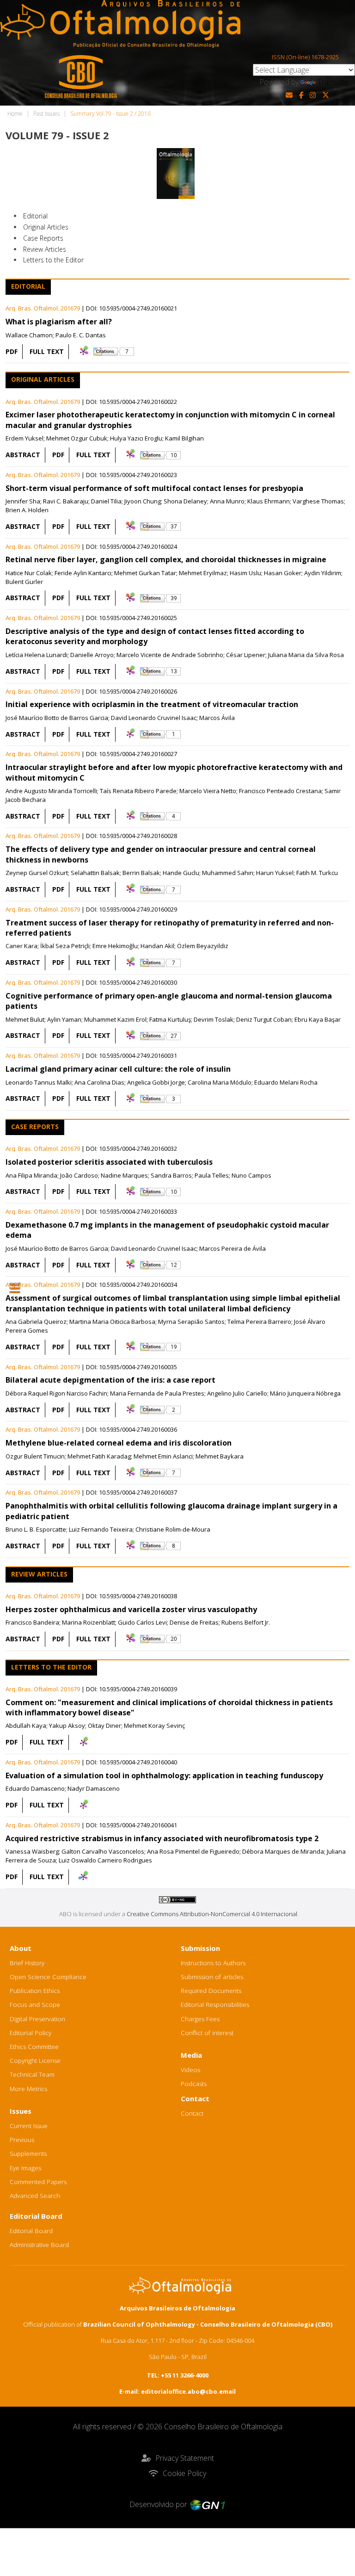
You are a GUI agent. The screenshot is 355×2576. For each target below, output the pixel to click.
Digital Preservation (37, 2019)
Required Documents (211, 1991)
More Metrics (28, 2089)
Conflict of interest (207, 2033)
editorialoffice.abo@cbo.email (188, 2391)
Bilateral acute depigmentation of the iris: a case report (110, 1380)
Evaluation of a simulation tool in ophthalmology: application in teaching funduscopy (164, 1775)
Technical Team (32, 2074)
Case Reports (43, 238)
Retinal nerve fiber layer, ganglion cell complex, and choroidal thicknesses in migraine (166, 559)
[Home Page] (120, 24)
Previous (22, 2140)
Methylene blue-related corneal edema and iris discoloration (119, 1443)
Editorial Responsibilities (215, 2005)
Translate (333, 82)
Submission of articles (212, 1977)
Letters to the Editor (53, 260)
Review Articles (45, 249)
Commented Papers (38, 2182)
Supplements (28, 2154)
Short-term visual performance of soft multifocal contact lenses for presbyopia (154, 488)
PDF (12, 351)
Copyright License (35, 2061)
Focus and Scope (35, 2005)
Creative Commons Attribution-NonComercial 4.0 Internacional (212, 1914)
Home (15, 114)
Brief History (27, 1963)
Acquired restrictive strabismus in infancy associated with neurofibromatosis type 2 (162, 1838)
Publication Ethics (35, 1991)
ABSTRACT (23, 455)
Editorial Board (31, 2231)
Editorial (35, 216)
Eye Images (25, 2168)
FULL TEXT (47, 351)
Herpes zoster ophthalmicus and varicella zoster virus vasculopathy (131, 1609)
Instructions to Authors (213, 1963)
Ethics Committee (34, 2047)
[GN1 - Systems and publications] (208, 2504)
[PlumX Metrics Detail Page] (83, 352)
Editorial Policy (31, 2033)
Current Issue (29, 2126)
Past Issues (46, 114)
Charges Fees (200, 2019)
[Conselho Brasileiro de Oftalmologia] (81, 77)
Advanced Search (35, 2196)
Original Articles (46, 227)
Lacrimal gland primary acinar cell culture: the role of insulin (118, 1069)
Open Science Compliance (48, 1977)
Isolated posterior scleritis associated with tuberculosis (109, 1162)
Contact (192, 2113)
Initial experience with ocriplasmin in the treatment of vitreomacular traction (152, 704)
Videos (190, 2070)
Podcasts (194, 2084)
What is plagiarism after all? (59, 322)
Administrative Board (39, 2245)
